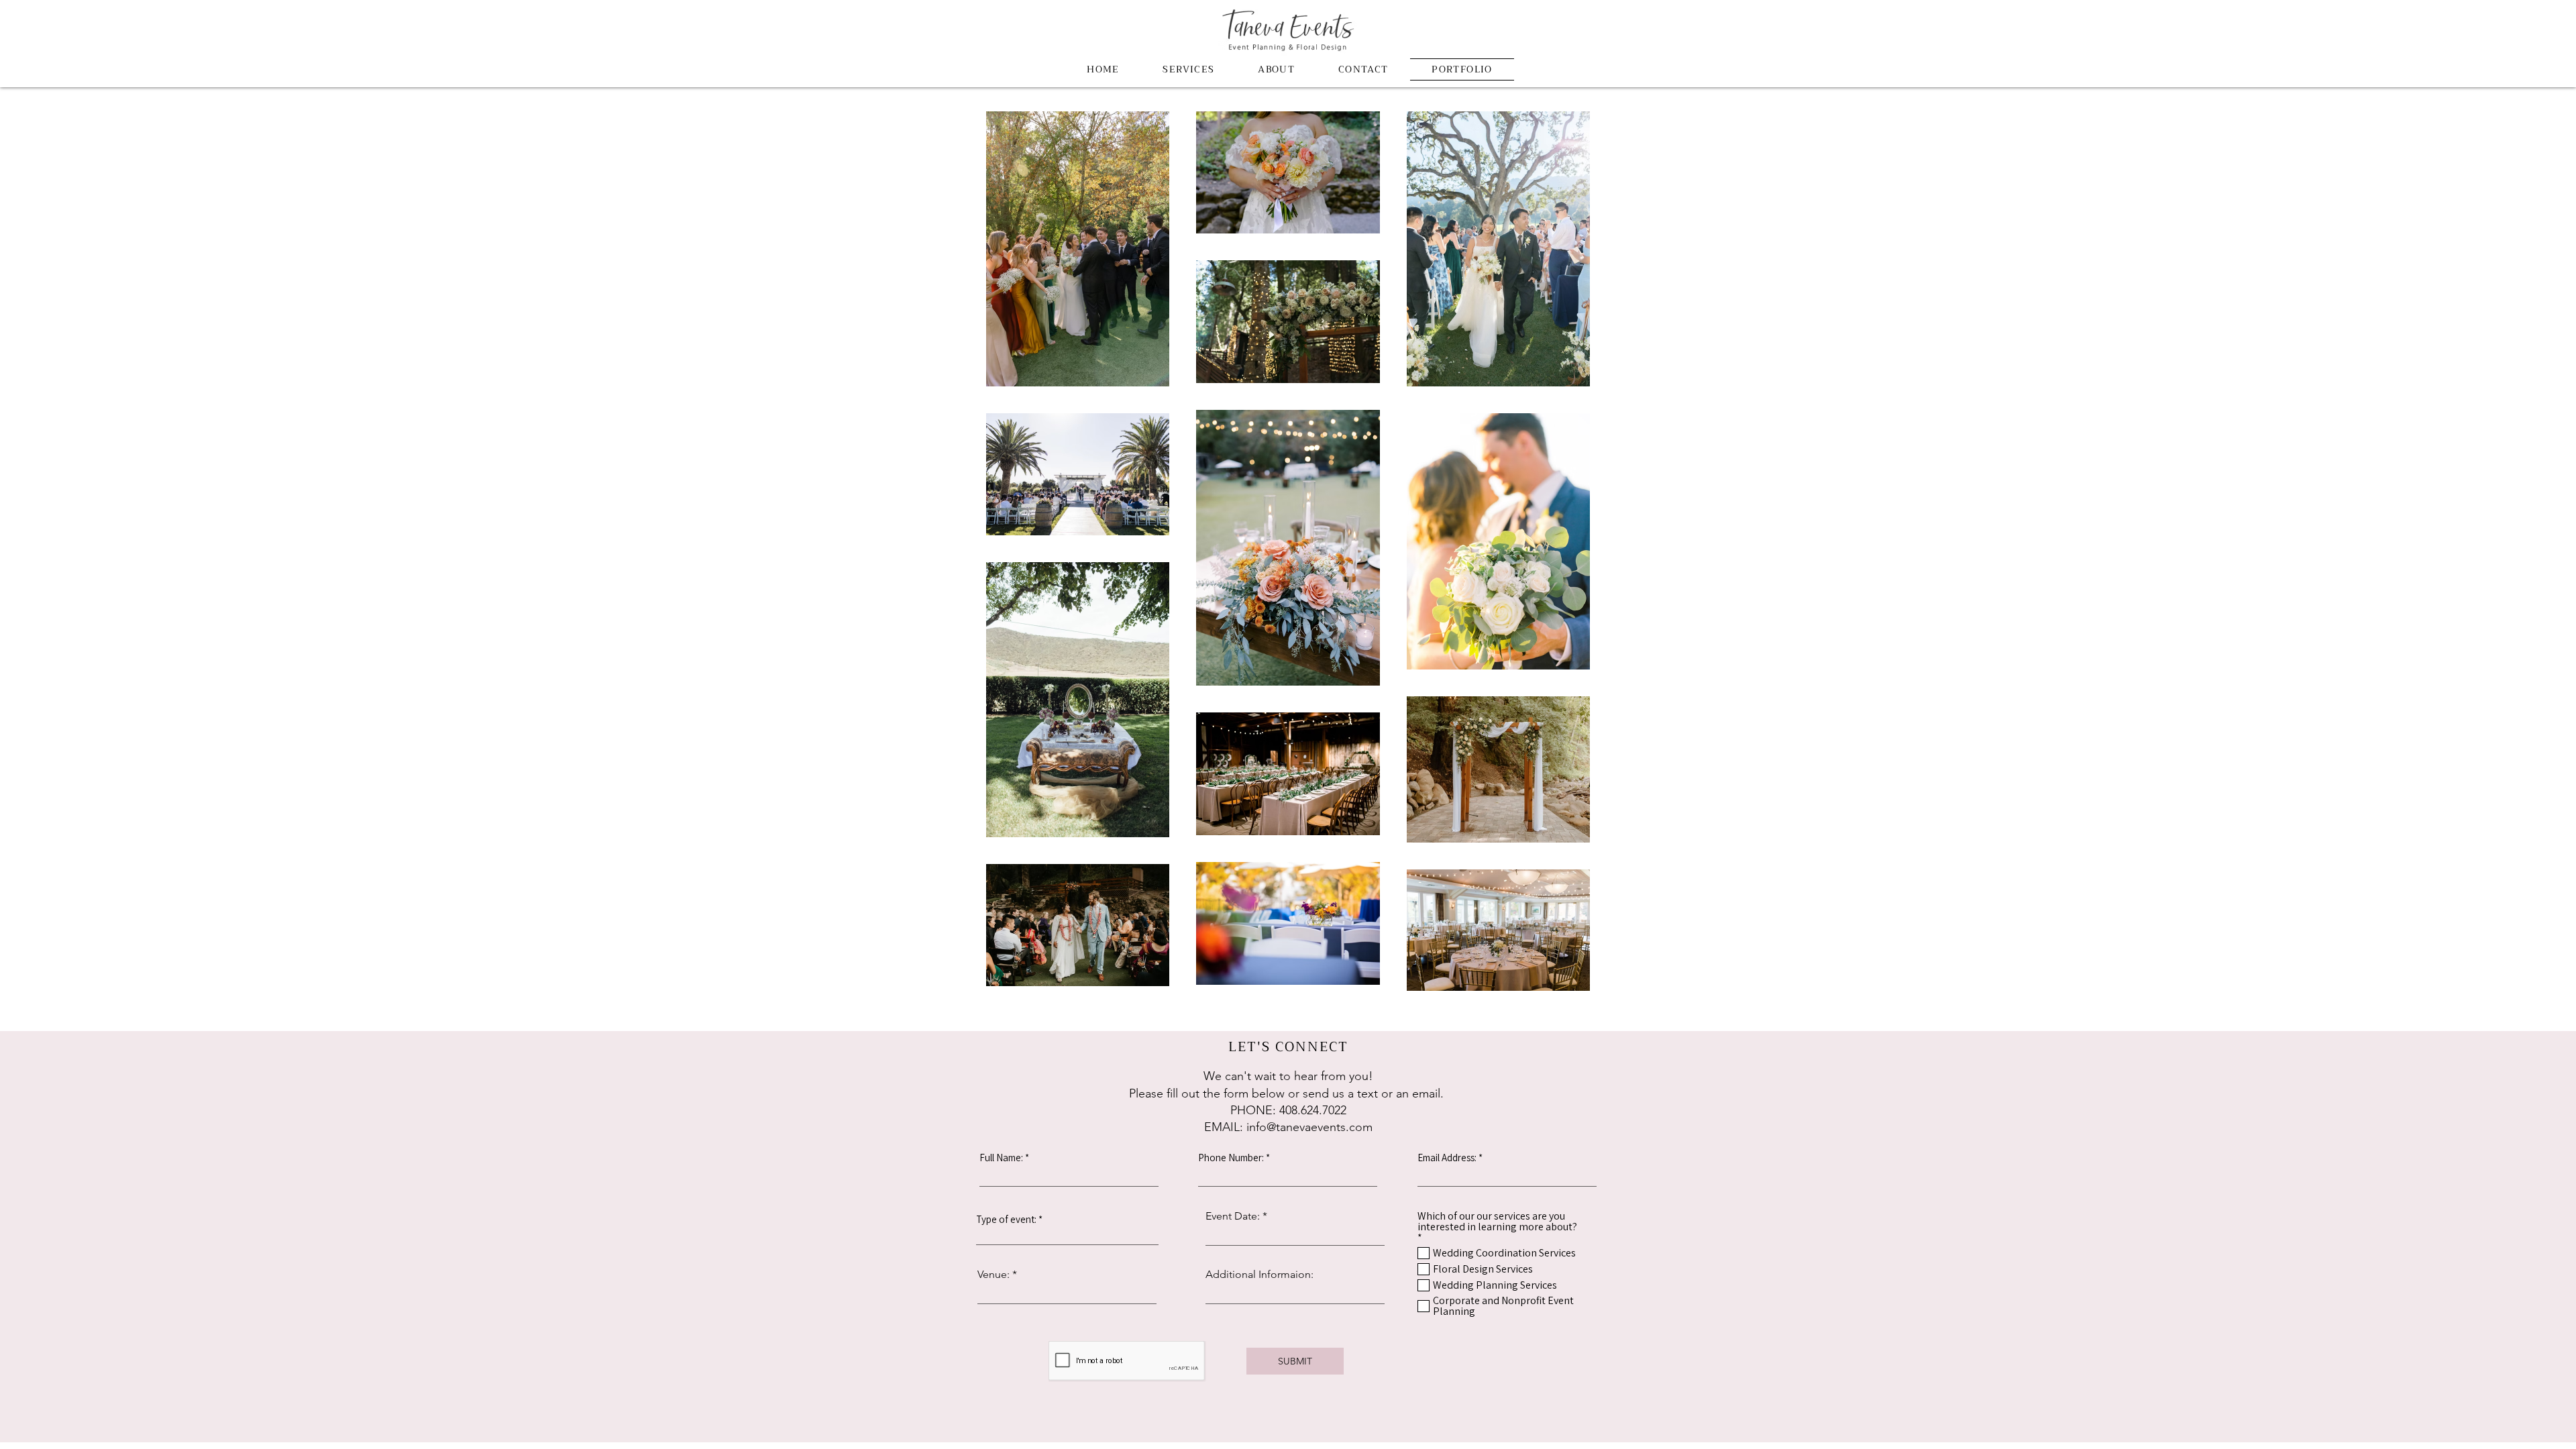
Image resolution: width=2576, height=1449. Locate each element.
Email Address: (1447, 1158)
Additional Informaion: (1259, 1275)
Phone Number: (1231, 1158)
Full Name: (1001, 1158)
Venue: (994, 1275)
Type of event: (1006, 1219)
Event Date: (1233, 1216)
